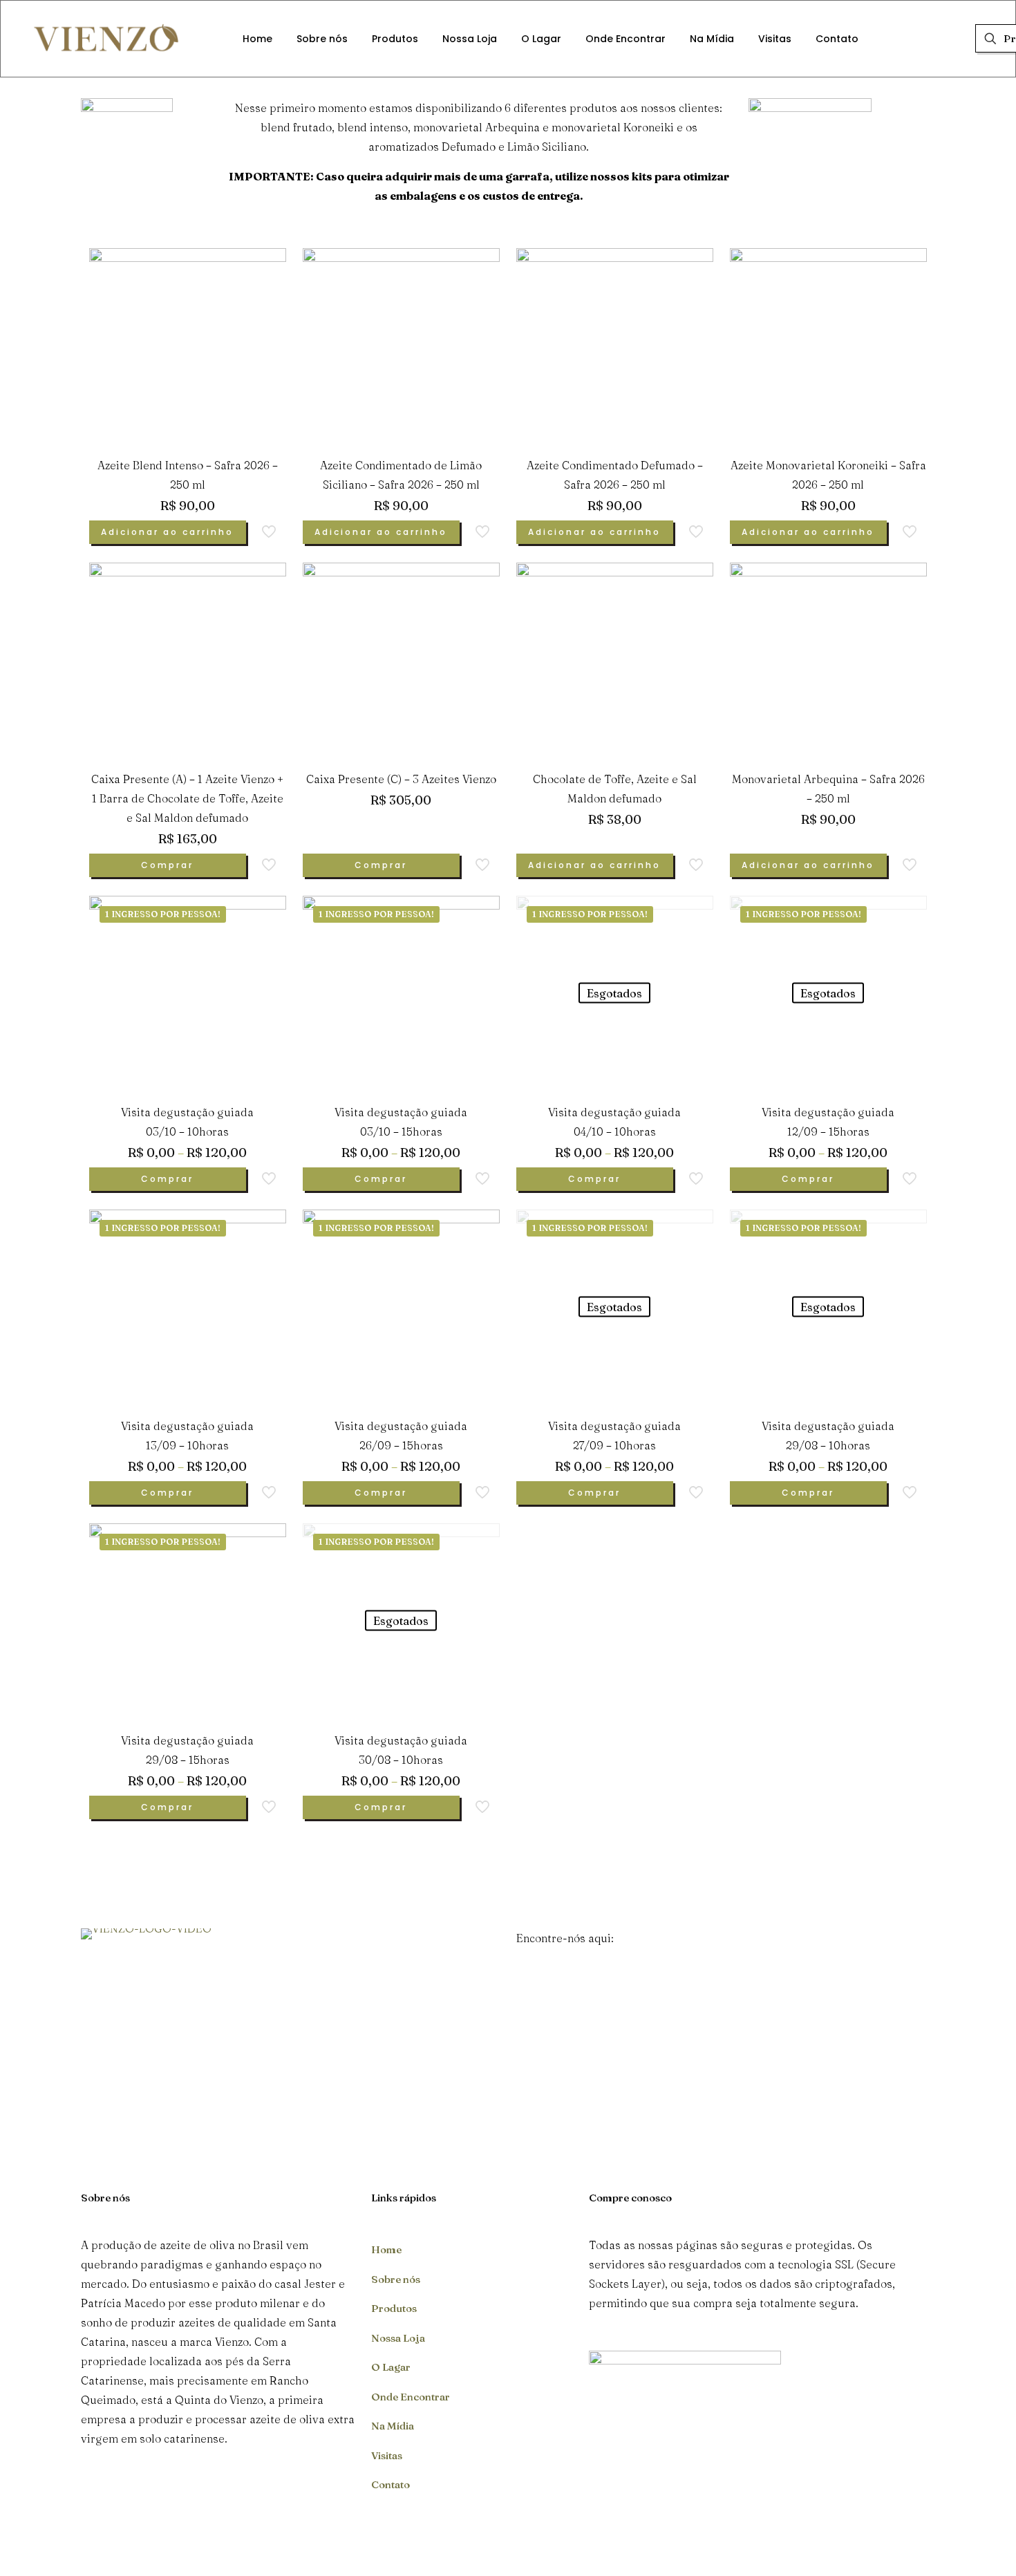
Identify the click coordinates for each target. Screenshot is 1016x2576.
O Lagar (391, 2367)
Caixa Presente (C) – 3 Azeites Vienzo (401, 779)
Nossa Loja (398, 2338)
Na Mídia (393, 2426)
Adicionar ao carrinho (167, 532)
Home (386, 2249)
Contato (391, 2484)
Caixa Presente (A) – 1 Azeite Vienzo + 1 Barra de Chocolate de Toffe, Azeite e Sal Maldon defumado (187, 798)
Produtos (394, 2308)
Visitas (387, 2455)
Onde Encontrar (411, 2397)
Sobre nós (396, 2279)
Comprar (167, 865)
